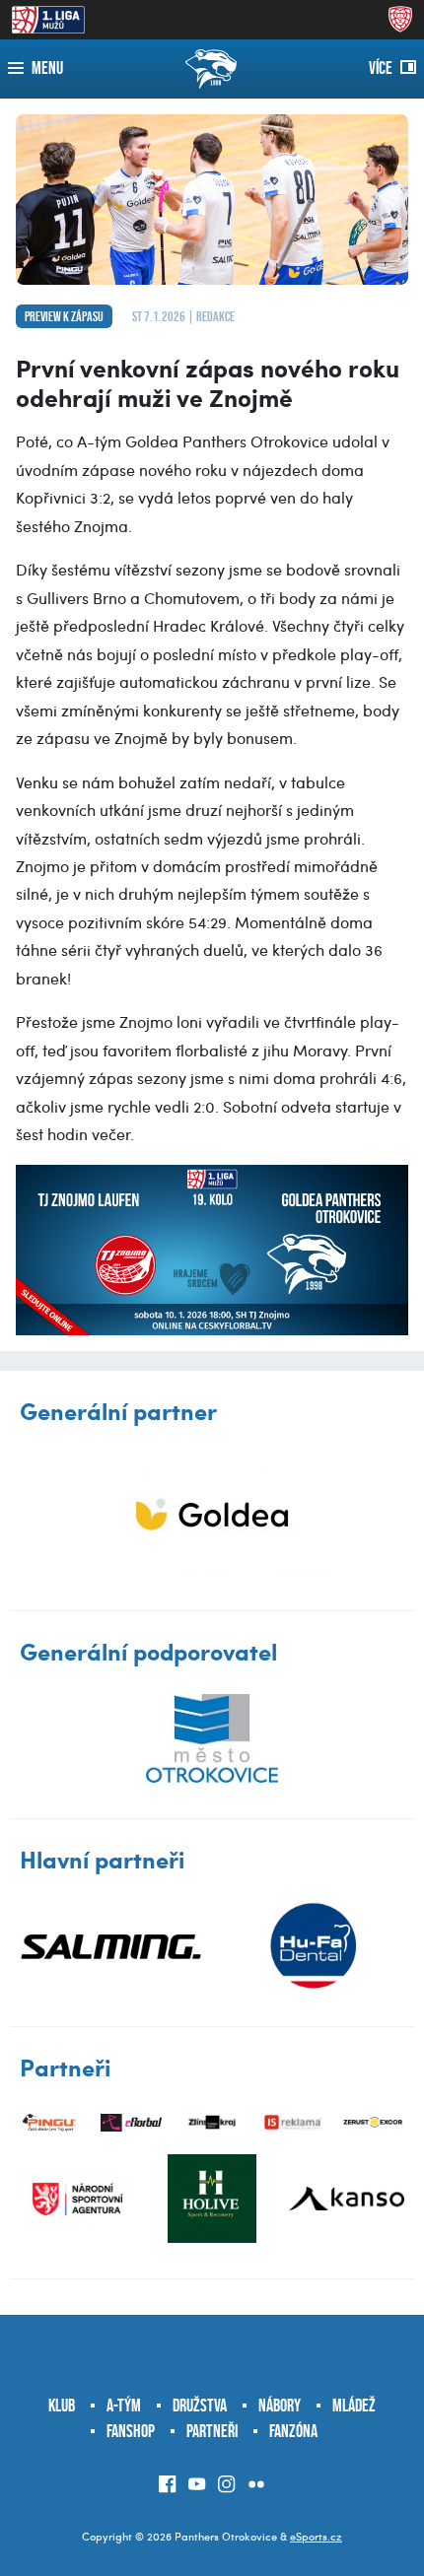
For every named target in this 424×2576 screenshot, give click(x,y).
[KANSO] (347, 2199)
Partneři (212, 2431)
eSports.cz (316, 2536)
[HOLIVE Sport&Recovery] (212, 2199)
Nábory (280, 2406)
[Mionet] (212, 1514)
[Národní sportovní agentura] (77, 2199)
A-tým (124, 2406)
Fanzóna (293, 2431)
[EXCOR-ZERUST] (374, 2122)
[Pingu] (50, 2122)
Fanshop (131, 2431)
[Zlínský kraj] (212, 2122)
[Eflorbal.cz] (131, 2122)
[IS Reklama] (293, 2122)
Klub (62, 2406)
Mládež (354, 2406)
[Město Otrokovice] (212, 1738)
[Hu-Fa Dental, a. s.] (313, 1946)
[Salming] (111, 1946)
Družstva (200, 2406)
